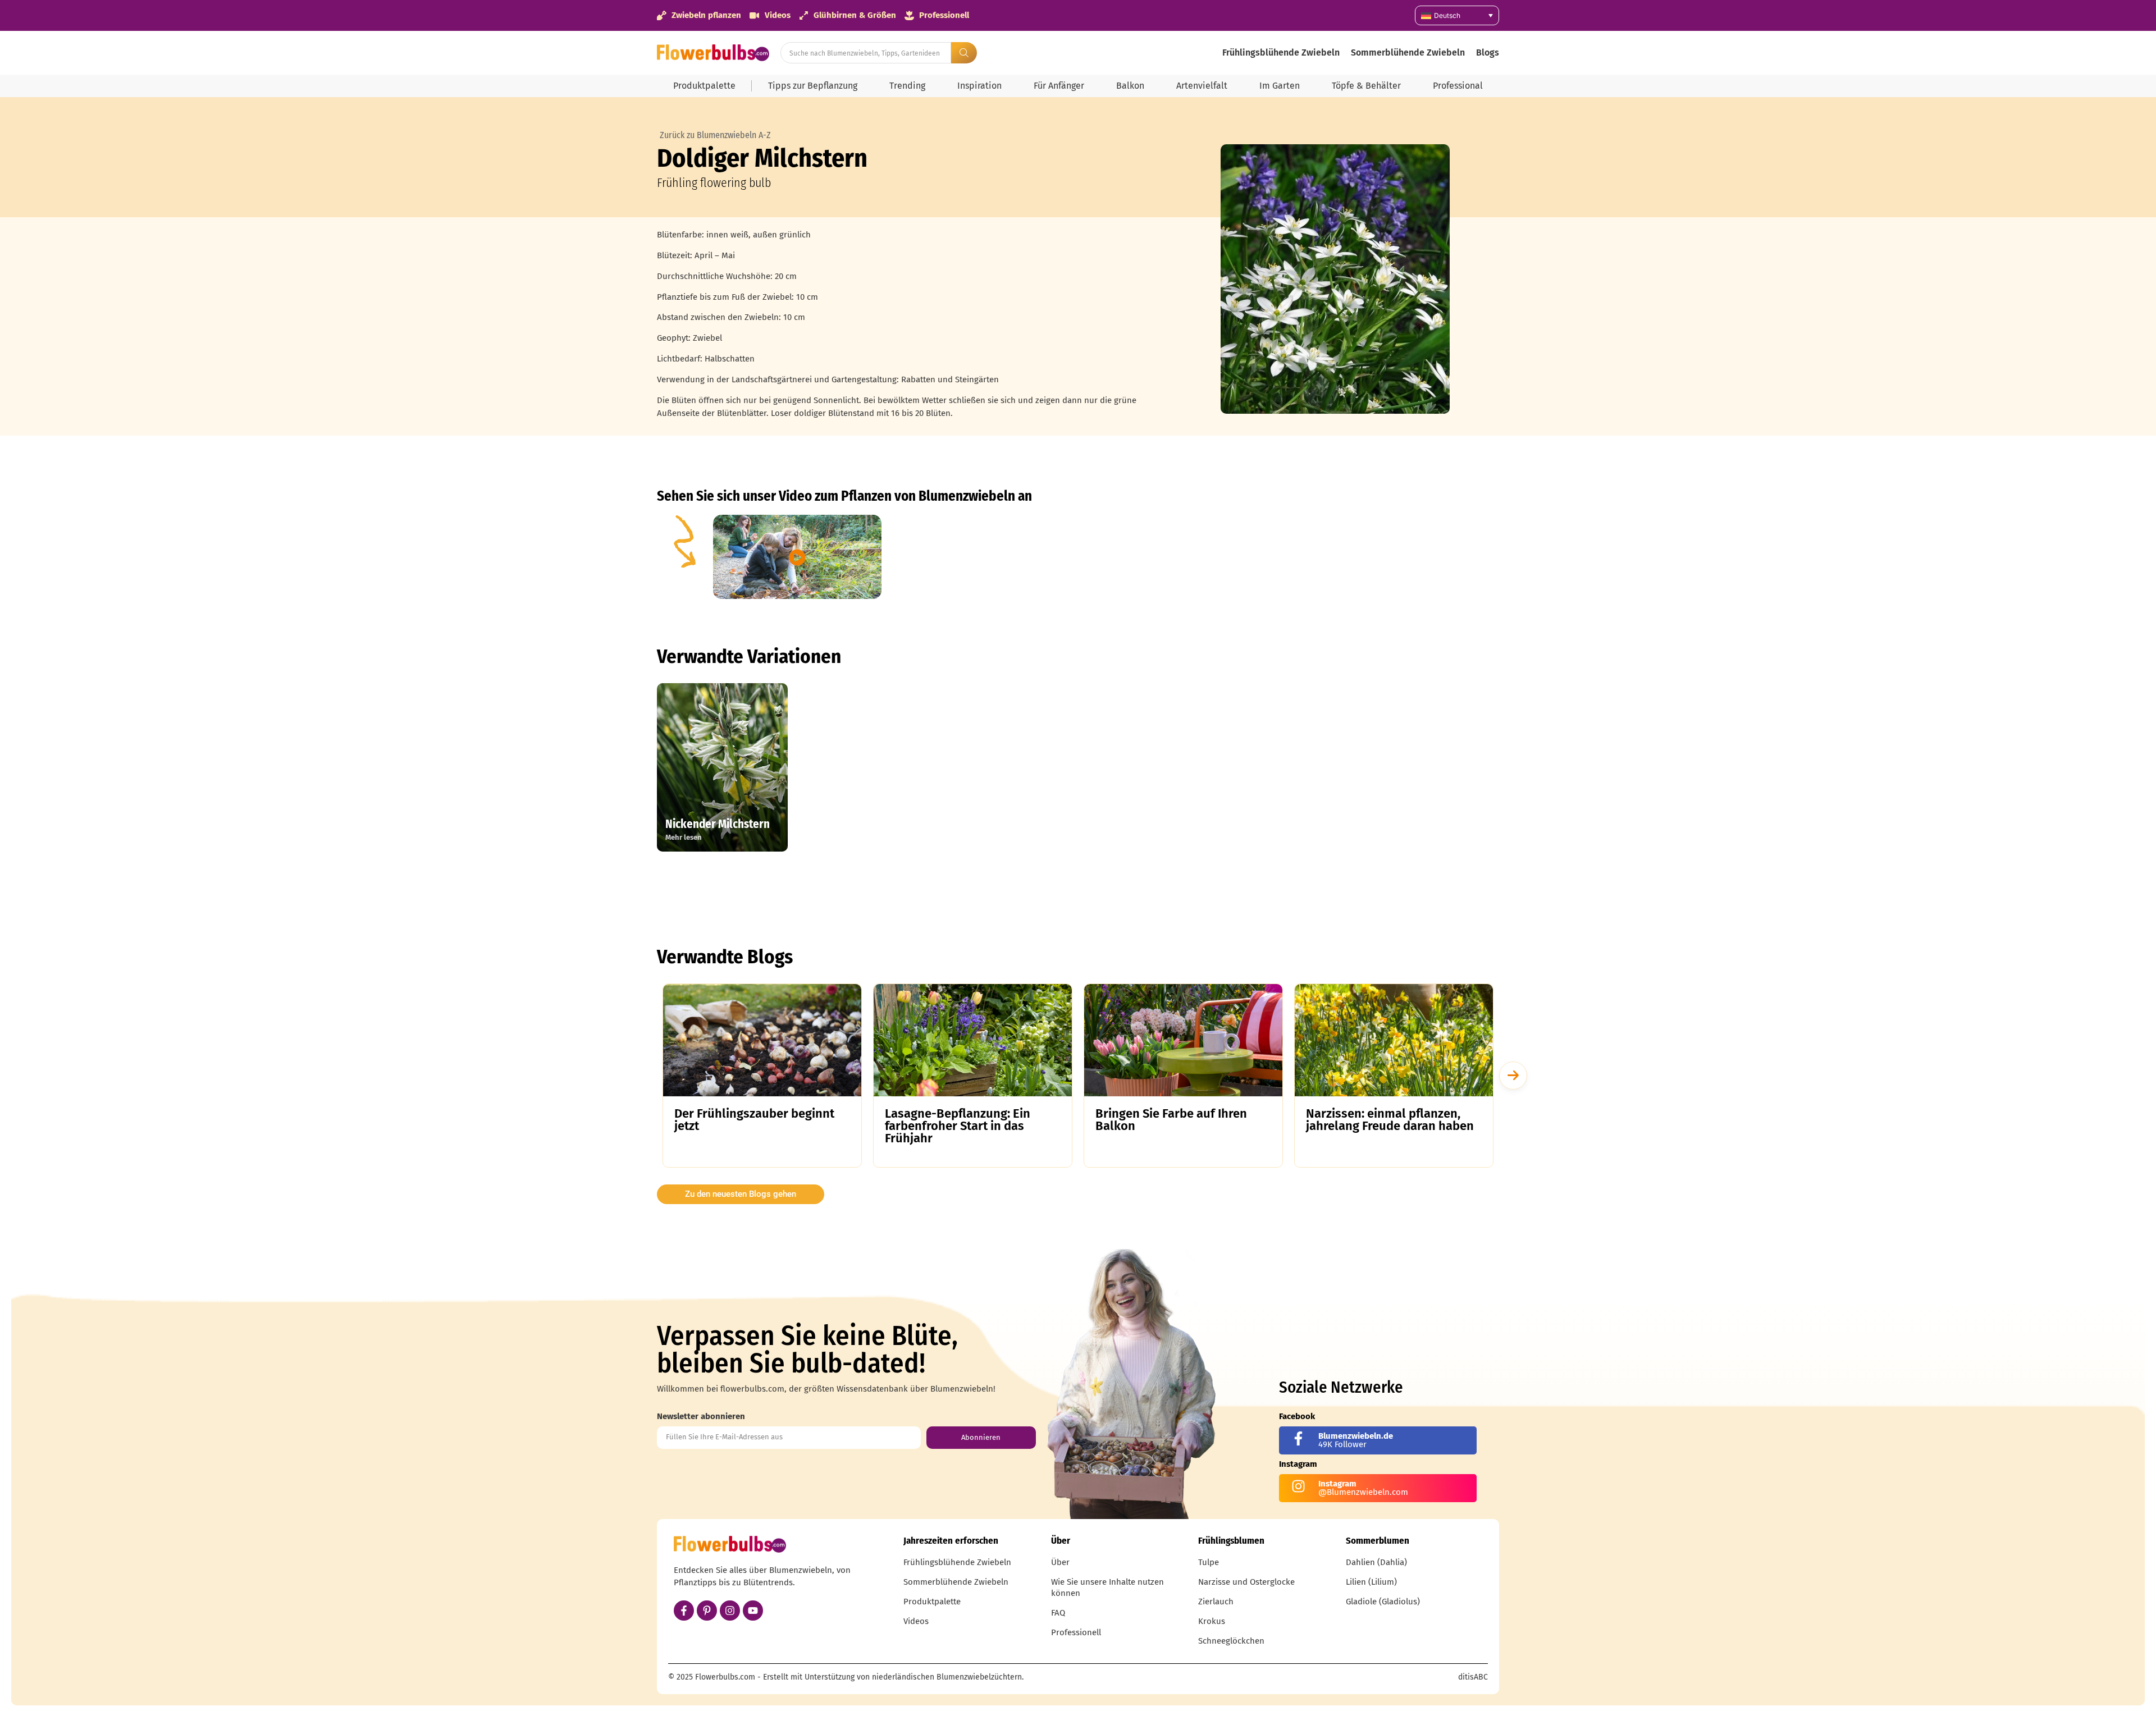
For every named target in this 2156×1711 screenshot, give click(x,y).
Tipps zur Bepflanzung (813, 86)
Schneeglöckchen (1231, 1641)
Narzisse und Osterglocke (1246, 1582)
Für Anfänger (1059, 86)
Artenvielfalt (1202, 86)
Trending (907, 86)
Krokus (1212, 1621)
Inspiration (979, 86)
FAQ (1058, 1613)
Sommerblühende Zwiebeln (1408, 52)
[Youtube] (753, 1611)
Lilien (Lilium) (1371, 1582)
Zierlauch (1216, 1602)
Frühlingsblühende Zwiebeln (1281, 52)
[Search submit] (964, 53)
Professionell (1076, 1632)
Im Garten (1280, 86)
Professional (1458, 86)
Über (1060, 1562)
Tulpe (1209, 1562)
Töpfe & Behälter (1366, 86)
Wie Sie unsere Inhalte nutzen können (1107, 1588)
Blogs (1488, 52)
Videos (916, 1621)
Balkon (1130, 86)
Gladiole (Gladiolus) (1383, 1602)
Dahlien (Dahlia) (1376, 1562)
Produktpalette (704, 86)
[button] (1513, 1076)
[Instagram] (730, 1611)
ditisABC (1473, 1677)
